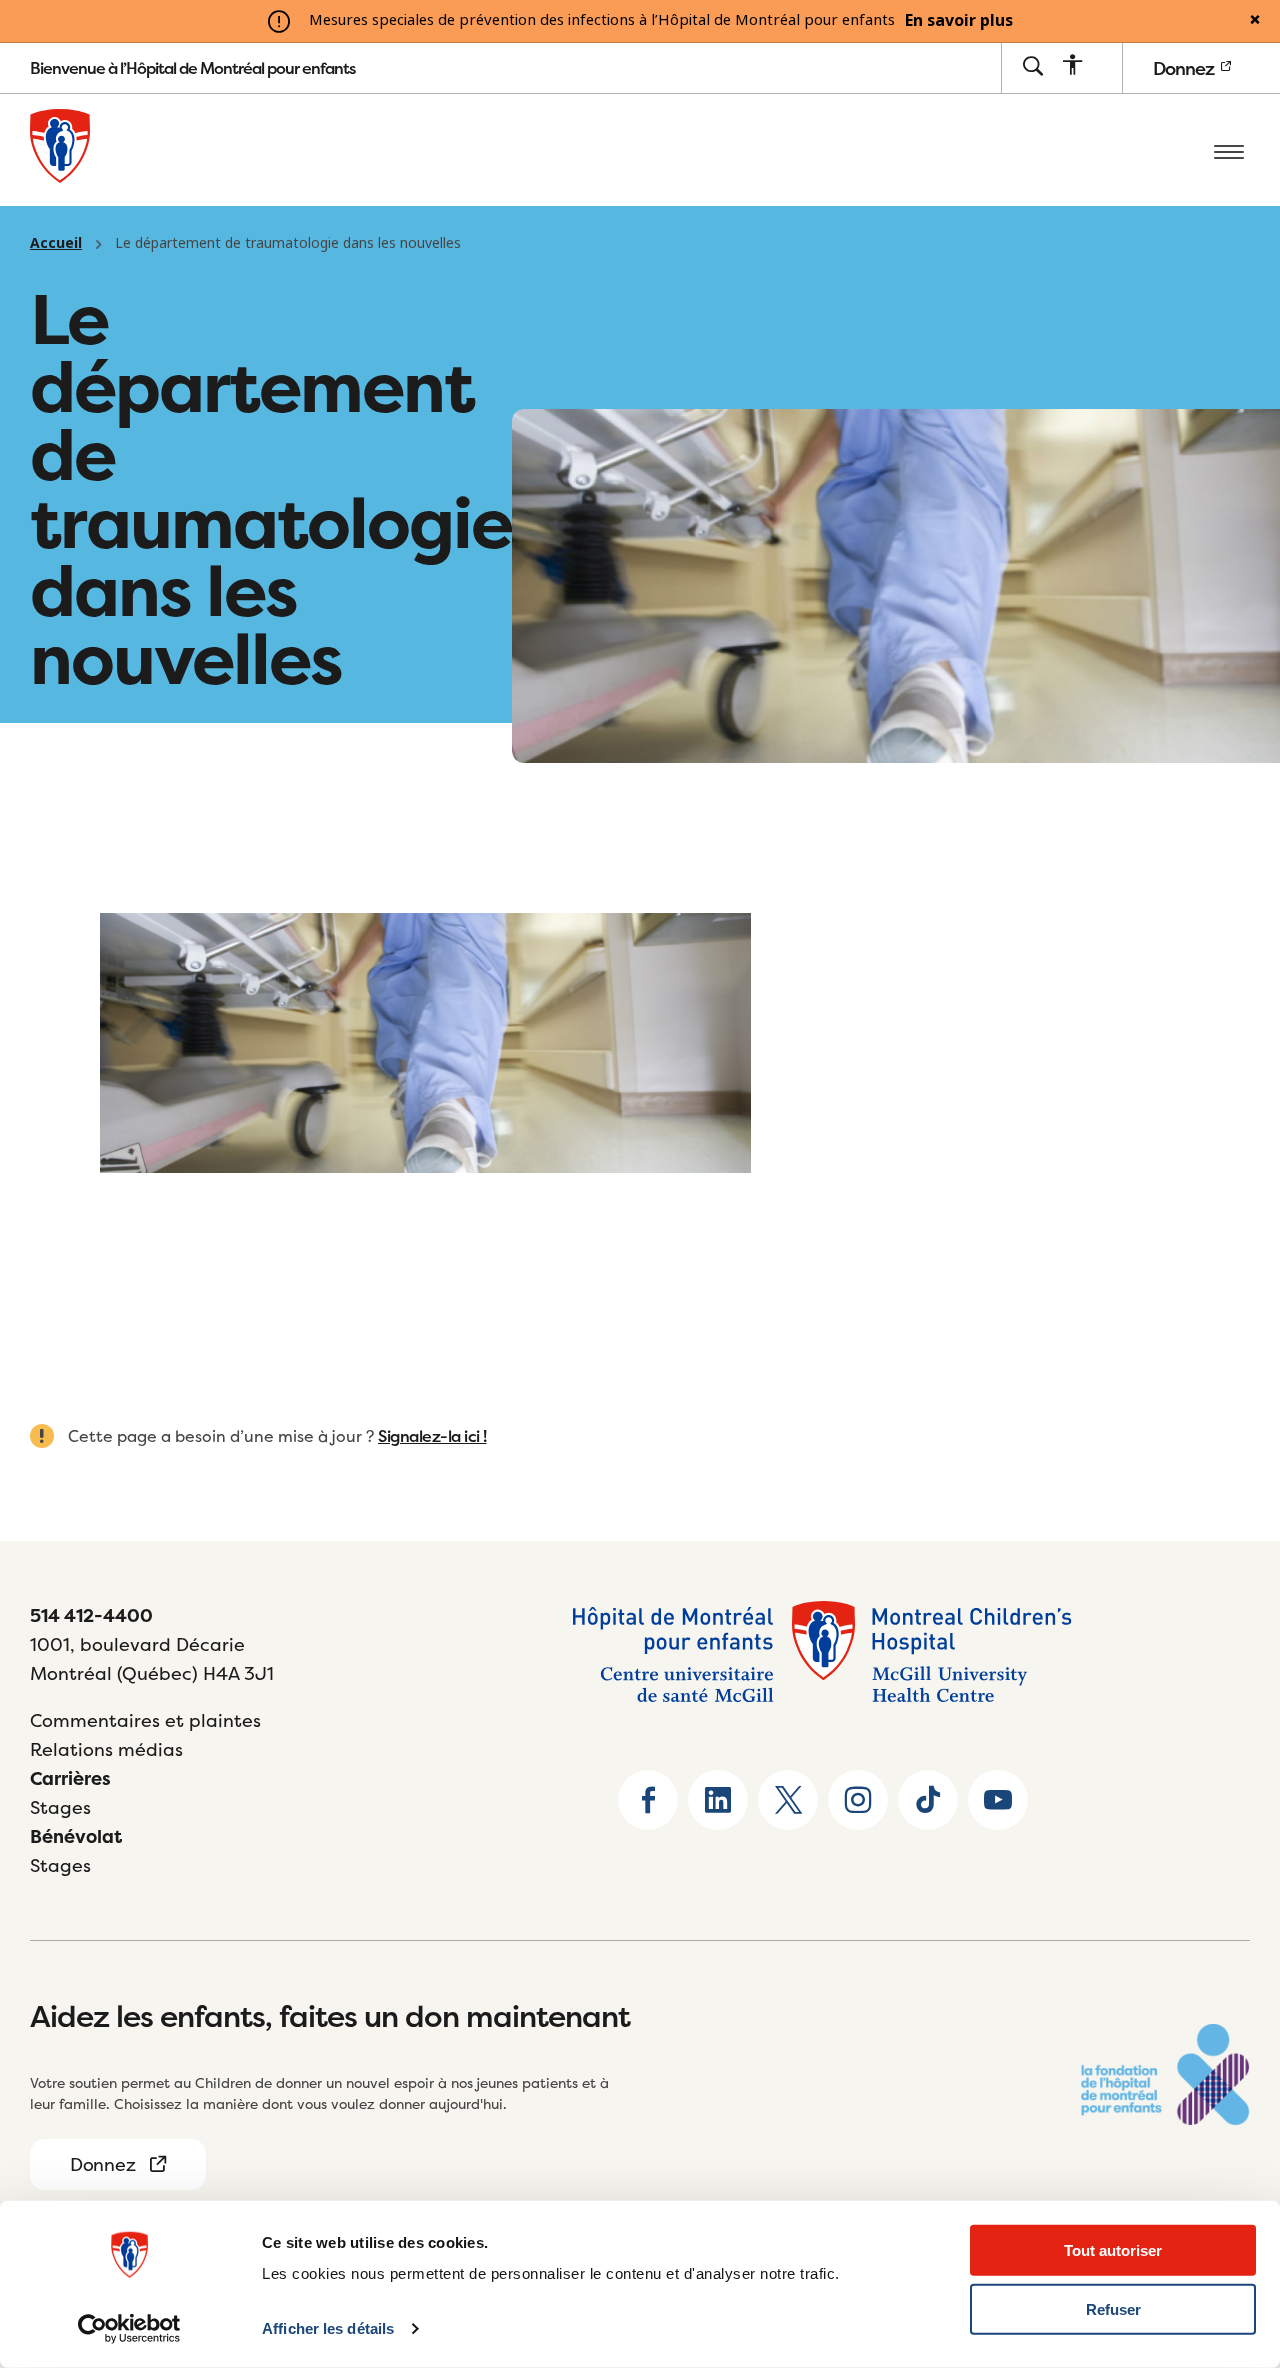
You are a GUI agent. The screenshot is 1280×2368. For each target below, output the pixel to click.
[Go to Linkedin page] (718, 1800)
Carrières (70, 1778)
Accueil (56, 243)
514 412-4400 (91, 1615)
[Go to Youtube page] (998, 1800)
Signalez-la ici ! (432, 1436)
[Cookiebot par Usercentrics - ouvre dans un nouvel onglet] (129, 2329)
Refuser (1113, 2309)
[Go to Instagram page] (858, 1800)
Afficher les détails (328, 2328)
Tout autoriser (1113, 2250)
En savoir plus (959, 21)
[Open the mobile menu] (1229, 150)
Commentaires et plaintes (145, 1720)
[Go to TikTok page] (928, 1800)
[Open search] (1032, 67)
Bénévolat (76, 1836)
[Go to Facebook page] (648, 1800)
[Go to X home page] (788, 1800)
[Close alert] (1255, 21)
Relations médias (106, 1749)
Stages (60, 1807)
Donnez (1185, 68)
